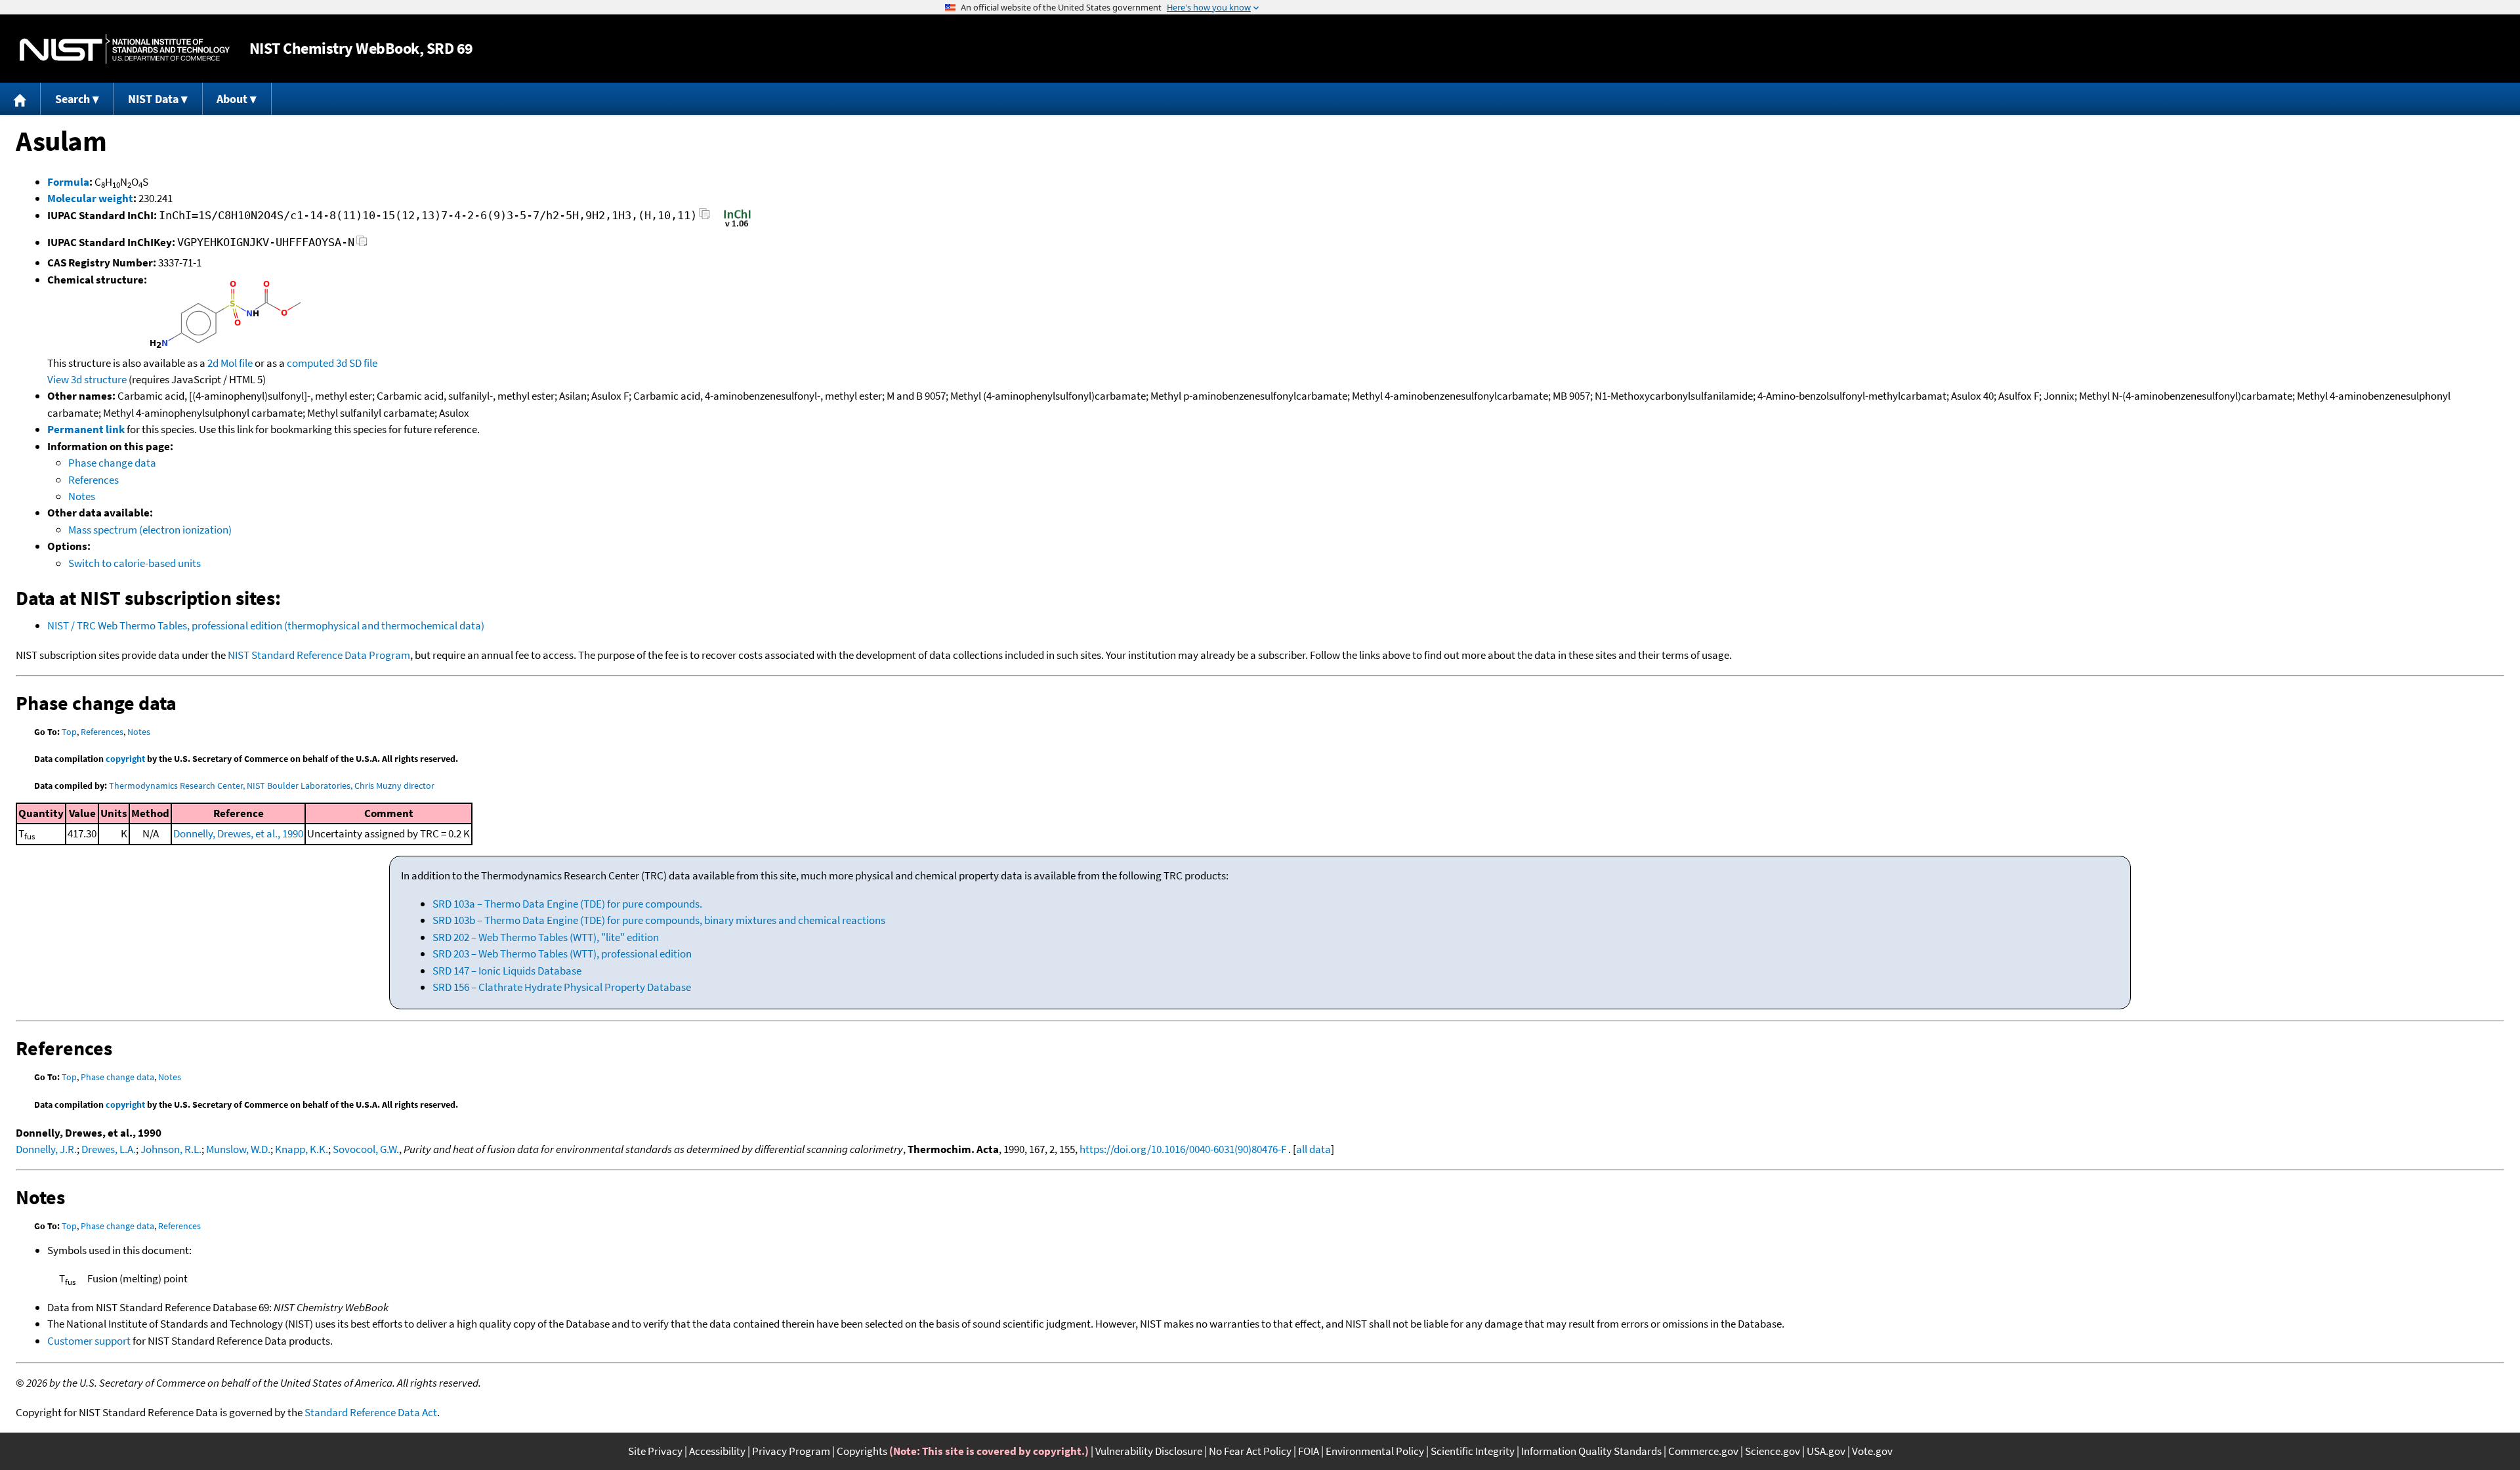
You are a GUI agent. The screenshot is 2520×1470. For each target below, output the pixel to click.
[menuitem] (20, 99)
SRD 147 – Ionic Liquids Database (507, 971)
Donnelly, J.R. (46, 1149)
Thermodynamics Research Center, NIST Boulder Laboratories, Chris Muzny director (272, 786)
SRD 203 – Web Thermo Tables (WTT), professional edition (562, 954)
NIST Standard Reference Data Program (319, 655)
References (94, 480)
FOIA (1309, 1451)
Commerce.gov (1703, 1451)
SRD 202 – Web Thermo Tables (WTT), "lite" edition (546, 937)
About (232, 99)
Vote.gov (1872, 1451)
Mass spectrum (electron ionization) (150, 530)
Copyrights (862, 1451)
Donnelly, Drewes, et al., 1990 (238, 833)
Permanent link (86, 429)
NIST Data (153, 99)
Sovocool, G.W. (366, 1149)
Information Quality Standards (1591, 1451)
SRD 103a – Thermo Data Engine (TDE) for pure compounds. (567, 904)
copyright (125, 759)
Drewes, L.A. (109, 1149)
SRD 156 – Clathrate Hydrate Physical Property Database (562, 987)
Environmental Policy (1375, 1451)
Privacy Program (791, 1451)
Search (73, 99)
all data (1313, 1149)
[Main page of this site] (20, 99)
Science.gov (1773, 1451)
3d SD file (357, 363)
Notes (82, 496)
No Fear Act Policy (1250, 1451)
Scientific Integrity (1473, 1451)
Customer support (89, 1341)
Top (69, 732)
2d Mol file (230, 363)
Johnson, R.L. (171, 1149)
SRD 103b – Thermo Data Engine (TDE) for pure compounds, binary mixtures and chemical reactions (659, 920)
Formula (68, 182)
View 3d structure (87, 379)
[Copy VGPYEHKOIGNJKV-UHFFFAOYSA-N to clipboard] (362, 244)
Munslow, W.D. (238, 1149)
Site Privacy (655, 1451)
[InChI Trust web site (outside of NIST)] (737, 226)
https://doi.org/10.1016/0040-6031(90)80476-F (1183, 1149)
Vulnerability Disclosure (1149, 1451)
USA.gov (1826, 1451)
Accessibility (717, 1451)
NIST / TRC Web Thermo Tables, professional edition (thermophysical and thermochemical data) (266, 625)
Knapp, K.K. (302, 1149)
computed (310, 363)
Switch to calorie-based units (135, 563)
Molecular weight (90, 198)
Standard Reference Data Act (371, 1412)
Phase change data (112, 463)
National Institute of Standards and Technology (125, 49)
